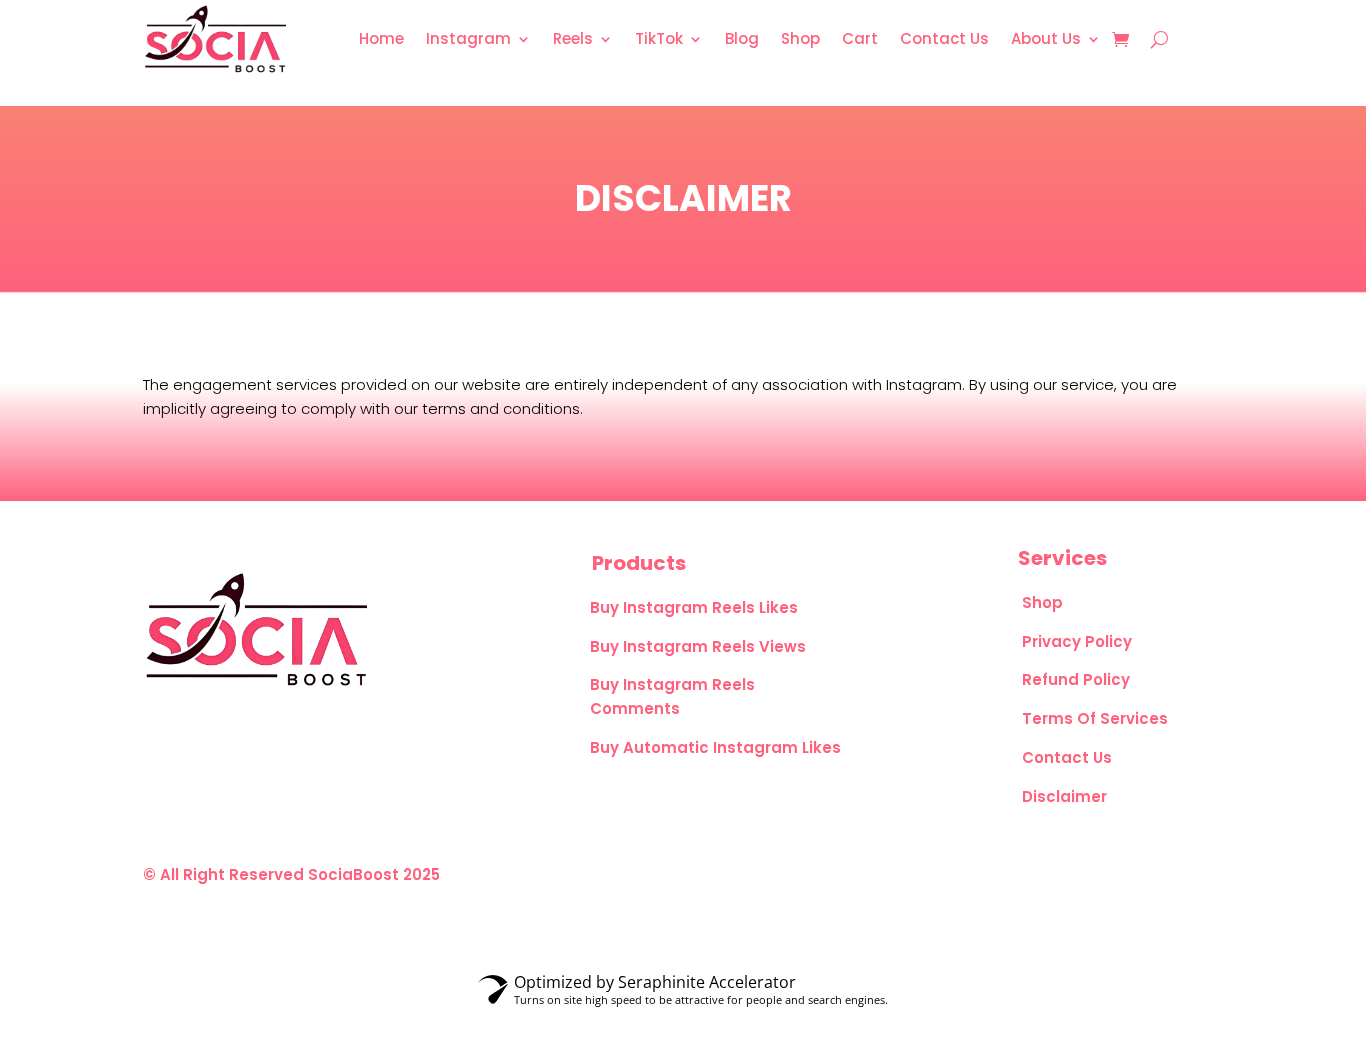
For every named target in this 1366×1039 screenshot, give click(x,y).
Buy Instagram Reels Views (698, 646)
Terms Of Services (1095, 718)
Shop (1042, 602)
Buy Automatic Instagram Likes (715, 747)
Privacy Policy (1077, 641)
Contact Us (1067, 757)
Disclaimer (1064, 796)
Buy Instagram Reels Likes (694, 607)
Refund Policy (1076, 679)
